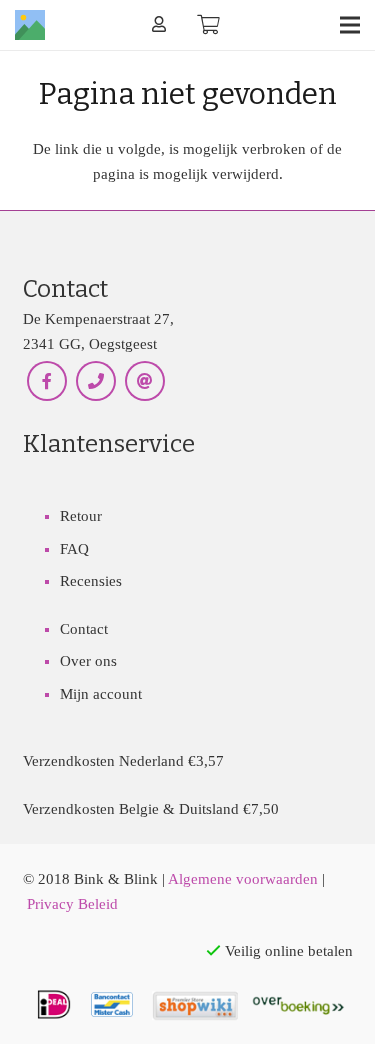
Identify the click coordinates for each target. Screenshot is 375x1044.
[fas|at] (145, 381)
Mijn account (101, 694)
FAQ (74, 549)
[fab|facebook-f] (47, 381)
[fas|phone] (96, 381)
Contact (84, 629)
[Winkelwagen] (209, 25)
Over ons (88, 661)
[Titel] (30, 25)
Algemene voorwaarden (243, 879)
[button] (350, 25)
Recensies (91, 581)
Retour (81, 516)
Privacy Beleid (72, 904)
